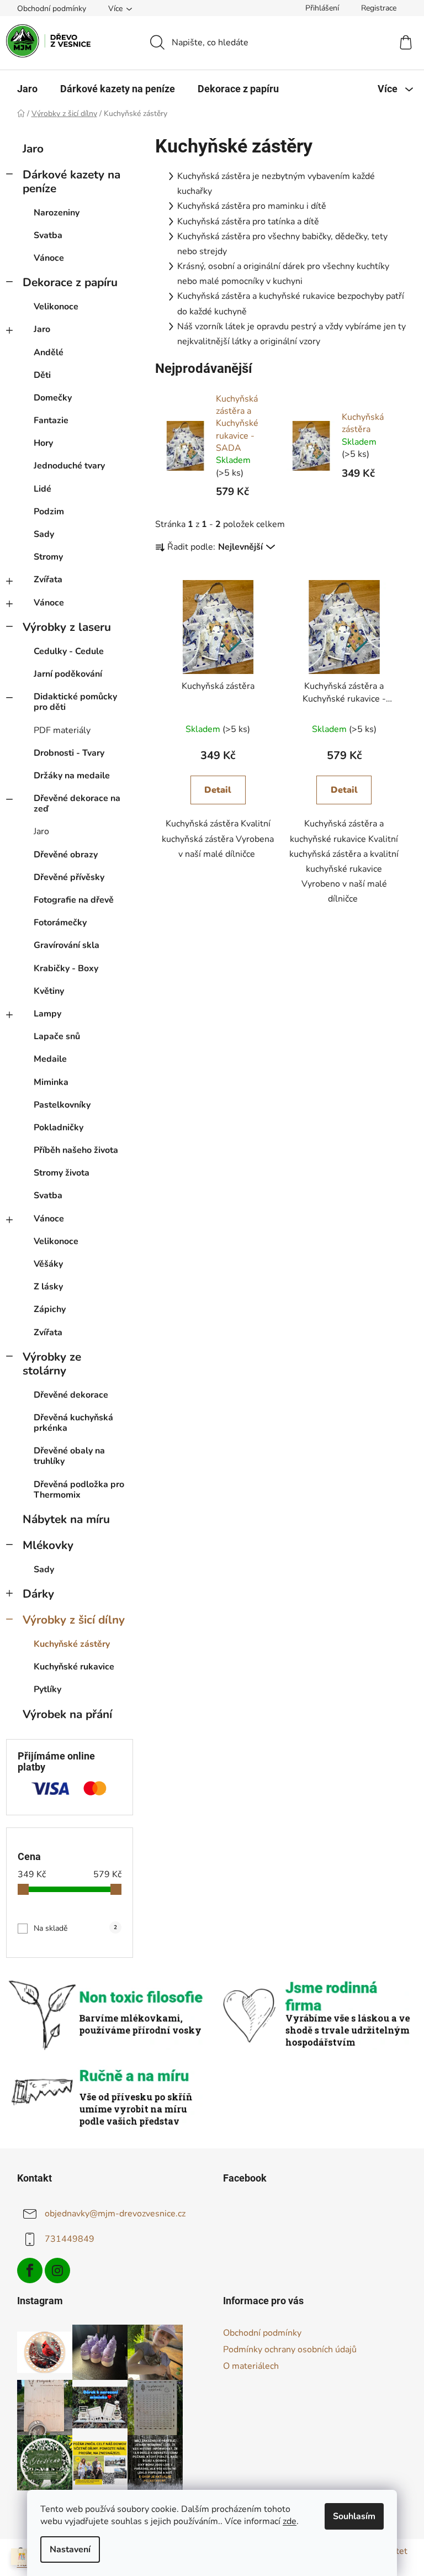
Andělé (49, 352)
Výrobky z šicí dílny (74, 1620)
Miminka (51, 1082)
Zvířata (48, 580)
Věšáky (48, 1264)
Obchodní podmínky (52, 9)
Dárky (38, 1594)
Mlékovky (48, 1545)
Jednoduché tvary (69, 466)
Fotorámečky (60, 923)
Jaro (33, 149)
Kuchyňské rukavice (74, 1667)
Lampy (47, 1014)
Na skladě (75, 1928)
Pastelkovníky (62, 1105)
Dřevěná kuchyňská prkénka (73, 1423)
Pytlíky (47, 1689)
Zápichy (50, 1309)
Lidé (43, 489)
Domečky (53, 398)
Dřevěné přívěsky (69, 877)
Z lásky (48, 1287)
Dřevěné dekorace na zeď (77, 804)
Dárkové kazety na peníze (71, 181)
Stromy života (62, 1173)
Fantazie (51, 420)
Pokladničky (59, 1128)
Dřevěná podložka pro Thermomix (79, 1490)
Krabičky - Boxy (66, 968)
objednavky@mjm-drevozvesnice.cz (115, 2214)
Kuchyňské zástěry (72, 1644)
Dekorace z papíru (70, 282)
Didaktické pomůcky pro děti (75, 702)
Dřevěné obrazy (66, 855)
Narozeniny (57, 213)
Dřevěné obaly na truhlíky (69, 1456)
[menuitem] (27, 89)
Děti (42, 375)
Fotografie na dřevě (74, 900)
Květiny (49, 991)
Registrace (379, 8)
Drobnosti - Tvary (69, 753)
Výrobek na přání (67, 1714)
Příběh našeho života (76, 1150)
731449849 (70, 2239)
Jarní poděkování (68, 674)
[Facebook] (30, 2271)
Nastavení (70, 2549)
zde (290, 2521)
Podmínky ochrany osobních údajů (290, 2350)
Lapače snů (57, 1036)
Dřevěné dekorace (71, 1395)
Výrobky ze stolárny (52, 1364)
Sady (44, 534)
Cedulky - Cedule (69, 651)
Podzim (49, 512)
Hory (43, 443)
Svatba (48, 235)
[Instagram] (57, 2271)
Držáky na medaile (72, 776)
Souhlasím (354, 2516)
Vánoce (49, 258)
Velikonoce (56, 307)
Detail (218, 790)
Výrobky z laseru (67, 627)
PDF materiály (62, 730)
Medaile (50, 1059)
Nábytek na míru (66, 1519)
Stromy (48, 557)
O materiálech (251, 2366)
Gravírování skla (67, 945)
